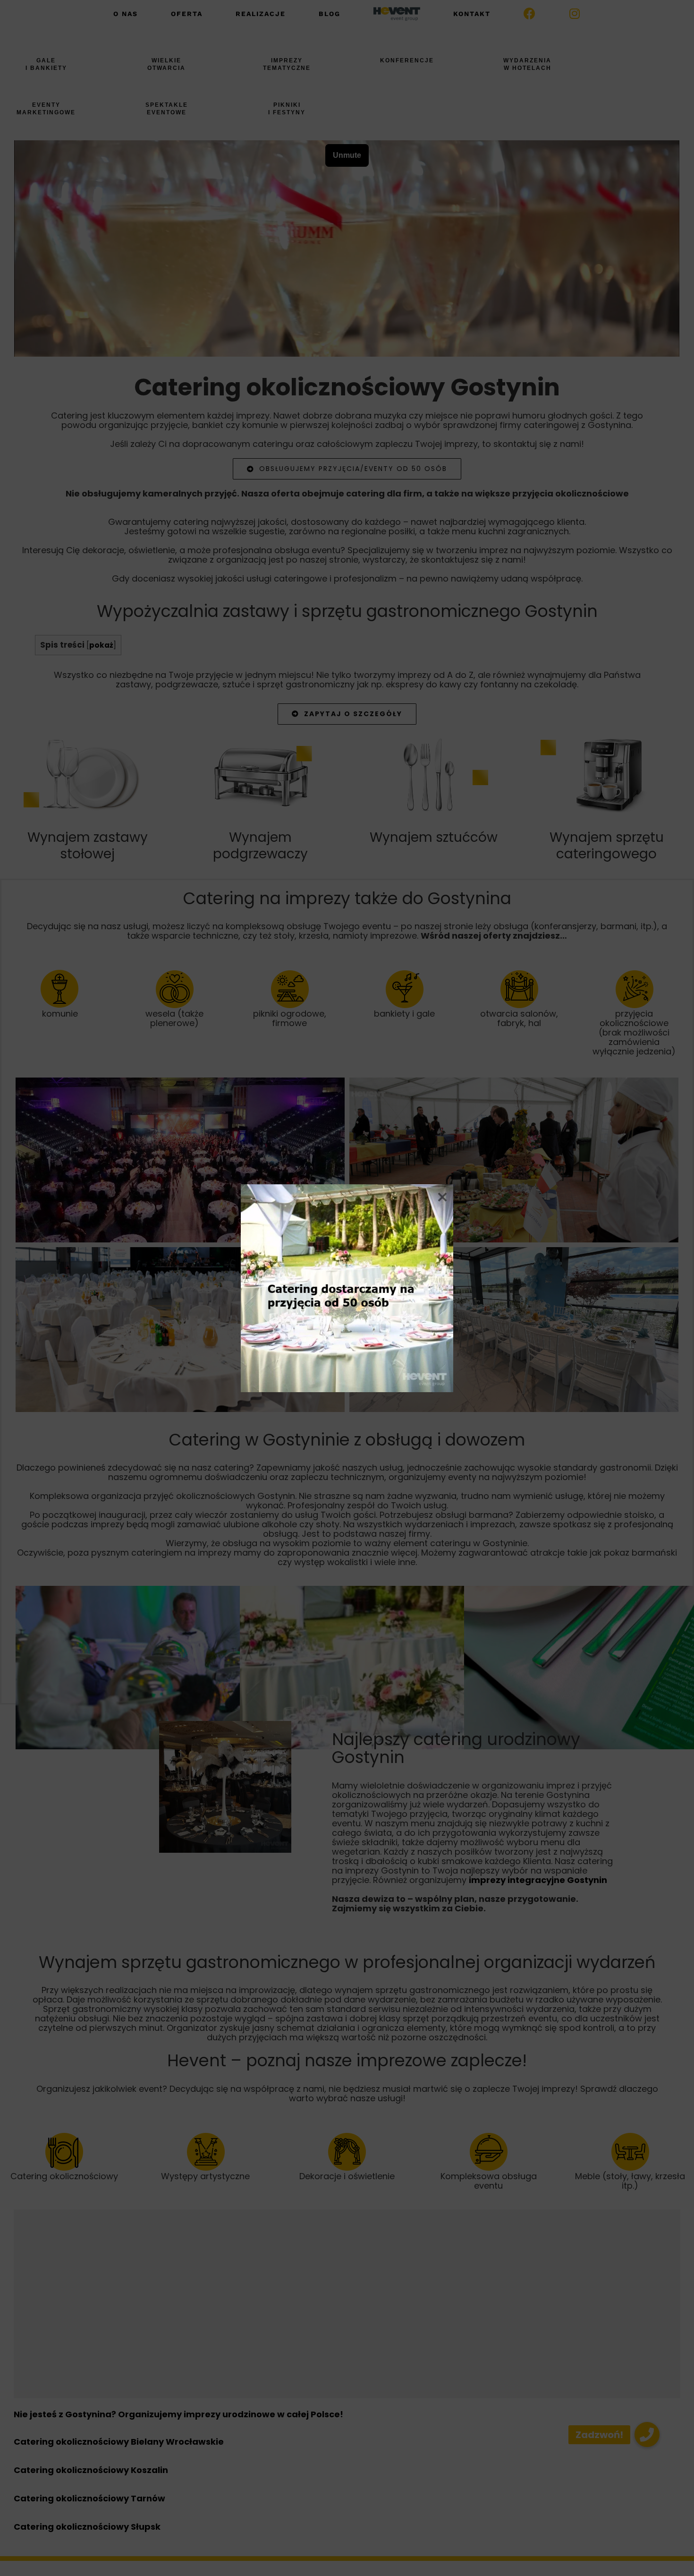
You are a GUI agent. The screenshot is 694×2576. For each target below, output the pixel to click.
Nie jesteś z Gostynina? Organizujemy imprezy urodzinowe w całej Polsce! (178, 2414)
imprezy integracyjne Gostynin (538, 1880)
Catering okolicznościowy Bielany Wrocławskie (119, 2442)
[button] (647, 2435)
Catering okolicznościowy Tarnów (89, 2498)
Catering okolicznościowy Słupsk (87, 2527)
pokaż (101, 645)
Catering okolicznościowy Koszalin (91, 2470)
